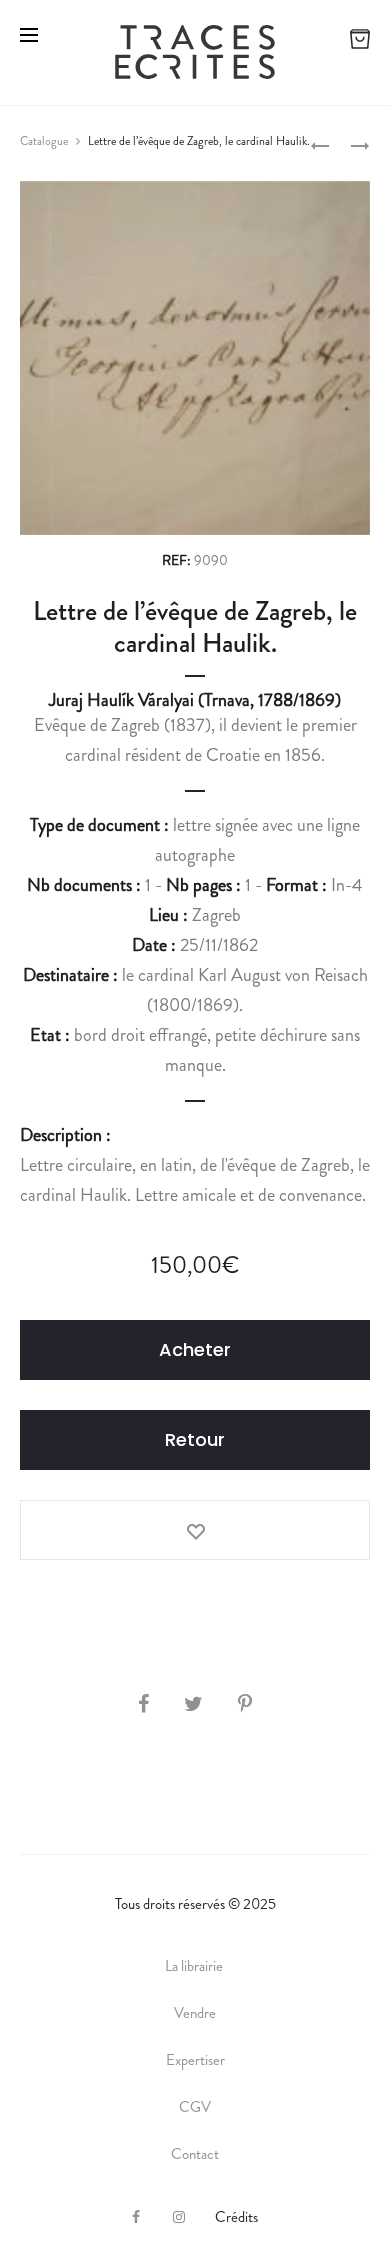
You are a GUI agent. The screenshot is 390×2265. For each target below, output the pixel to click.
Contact (195, 2154)
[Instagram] (179, 2217)
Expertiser (195, 2060)
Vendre (195, 2013)
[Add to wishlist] (195, 1530)
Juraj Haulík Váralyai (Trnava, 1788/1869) (195, 700)
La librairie (195, 1966)
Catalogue (44, 141)
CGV (195, 2107)
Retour (195, 1439)
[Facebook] (136, 2217)
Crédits (236, 2217)
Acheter (195, 1349)
